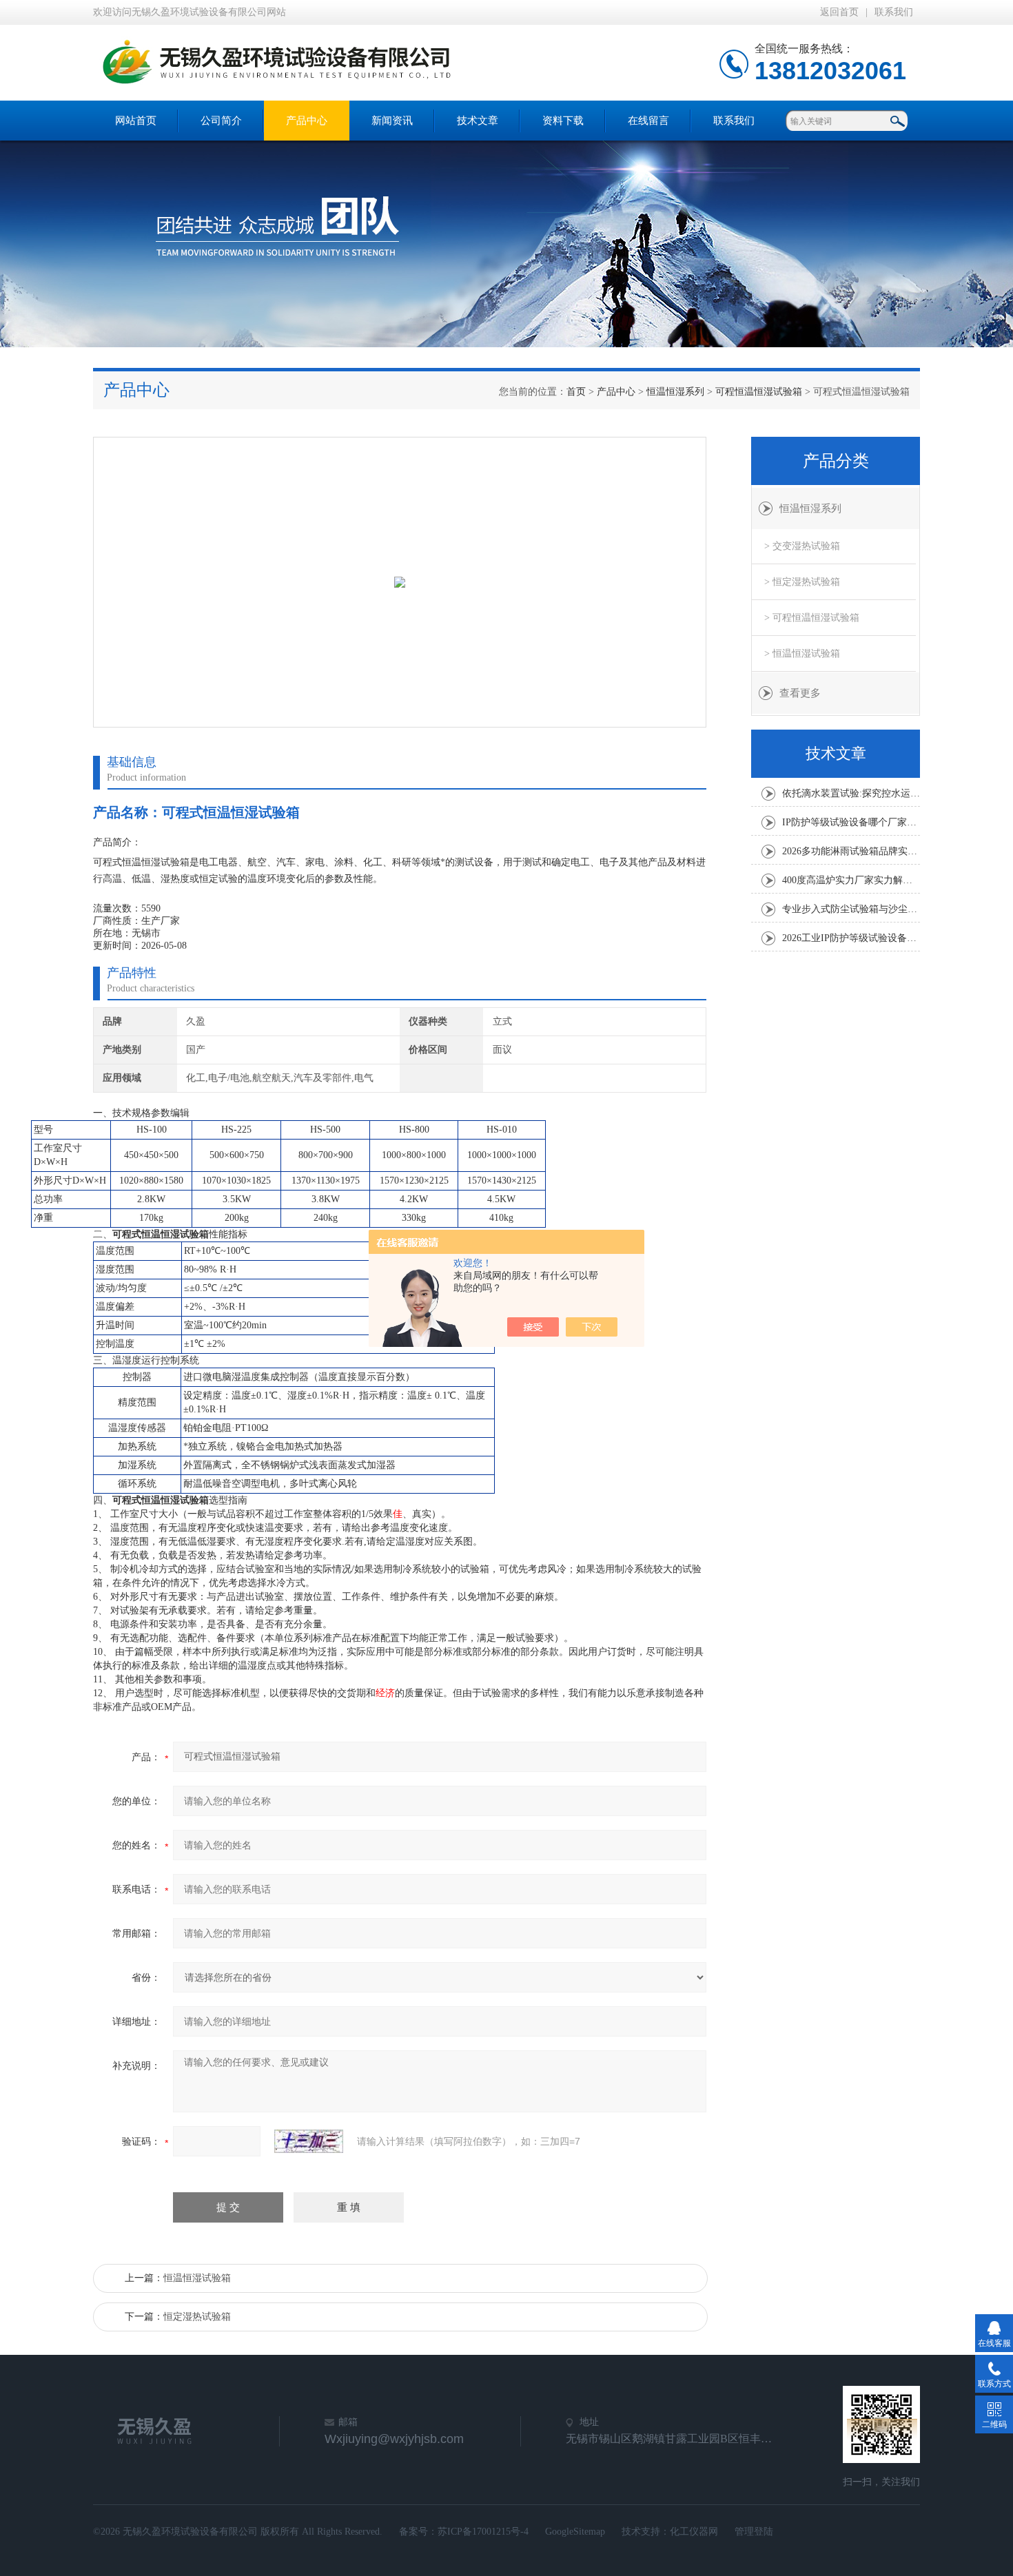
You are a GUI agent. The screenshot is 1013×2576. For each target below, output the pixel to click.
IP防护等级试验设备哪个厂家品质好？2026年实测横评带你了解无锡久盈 (851, 822)
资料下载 (563, 121)
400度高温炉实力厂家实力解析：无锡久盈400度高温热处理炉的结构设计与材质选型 (851, 880)
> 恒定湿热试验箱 (802, 582)
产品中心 (307, 121)
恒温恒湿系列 (675, 392)
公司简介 (221, 121)
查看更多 (800, 693)
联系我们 (894, 12)
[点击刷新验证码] (309, 2141)
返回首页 (839, 12)
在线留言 (648, 121)
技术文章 (478, 121)
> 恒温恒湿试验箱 (802, 653)
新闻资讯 (392, 121)
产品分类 (836, 461)
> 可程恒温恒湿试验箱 (812, 618)
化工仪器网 (694, 2532)
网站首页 (136, 121)
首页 (576, 392)
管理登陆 (754, 2532)
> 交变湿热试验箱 (802, 546)
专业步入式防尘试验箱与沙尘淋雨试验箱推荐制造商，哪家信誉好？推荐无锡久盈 (851, 909)
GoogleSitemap (575, 2532)
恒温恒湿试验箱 (197, 2278)
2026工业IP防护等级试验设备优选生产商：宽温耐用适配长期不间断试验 (851, 938)
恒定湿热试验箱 (197, 2317)
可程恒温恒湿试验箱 (759, 392)
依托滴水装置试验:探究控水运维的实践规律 (851, 793)
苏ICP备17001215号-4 (483, 2532)
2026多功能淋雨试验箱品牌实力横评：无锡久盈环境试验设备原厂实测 (851, 851)
